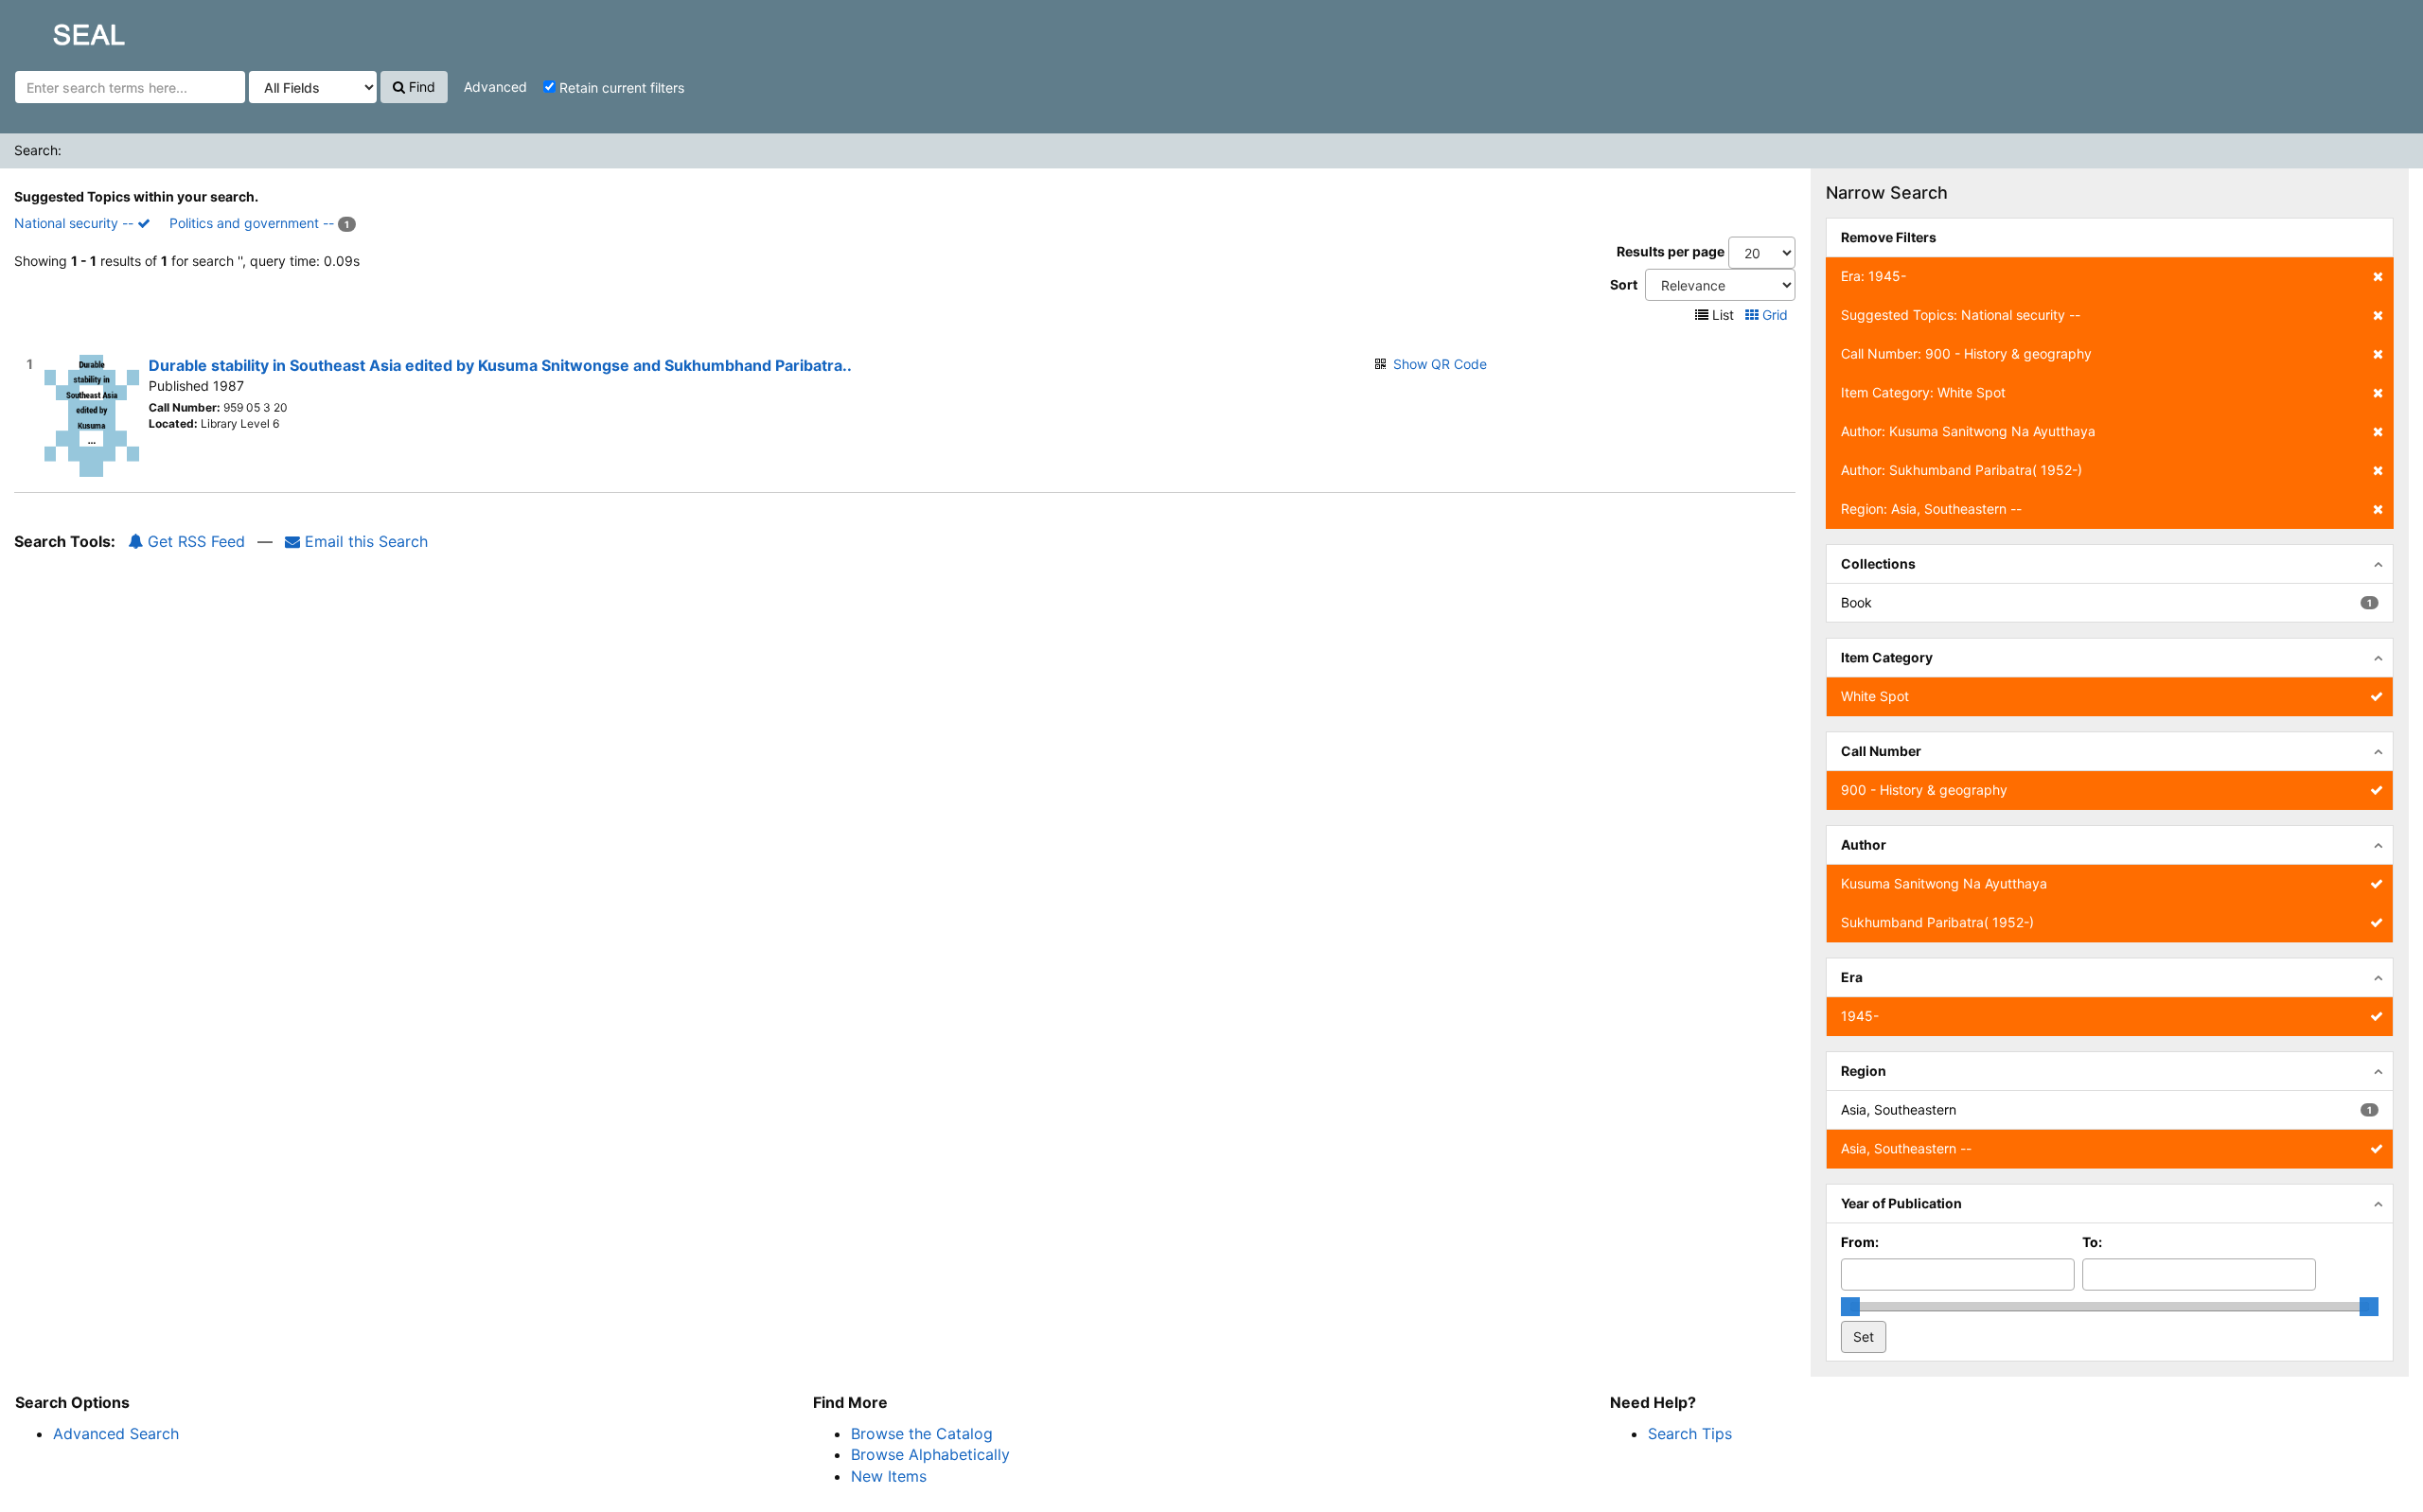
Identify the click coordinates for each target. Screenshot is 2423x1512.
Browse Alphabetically (930, 1454)
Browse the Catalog (922, 1433)
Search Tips (1690, 1433)
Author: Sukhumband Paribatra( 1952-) (1962, 470)
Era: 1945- (1874, 276)
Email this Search (364, 541)
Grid (1775, 315)
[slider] (1850, 1307)
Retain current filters (620, 88)
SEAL (53, 29)
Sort (1624, 284)
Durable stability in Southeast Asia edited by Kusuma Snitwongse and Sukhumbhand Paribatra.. (500, 365)
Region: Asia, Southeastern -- (1931, 509)
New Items (889, 1476)
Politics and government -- (252, 223)
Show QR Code (1440, 364)
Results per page (1671, 251)
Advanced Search (116, 1433)
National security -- (76, 223)
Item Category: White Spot (1923, 392)
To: (2092, 1242)
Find (420, 87)
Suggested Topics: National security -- (1961, 315)
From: (1860, 1242)
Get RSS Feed (194, 541)
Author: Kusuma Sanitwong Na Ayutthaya (1968, 431)
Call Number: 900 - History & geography (1966, 353)
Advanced (495, 87)
